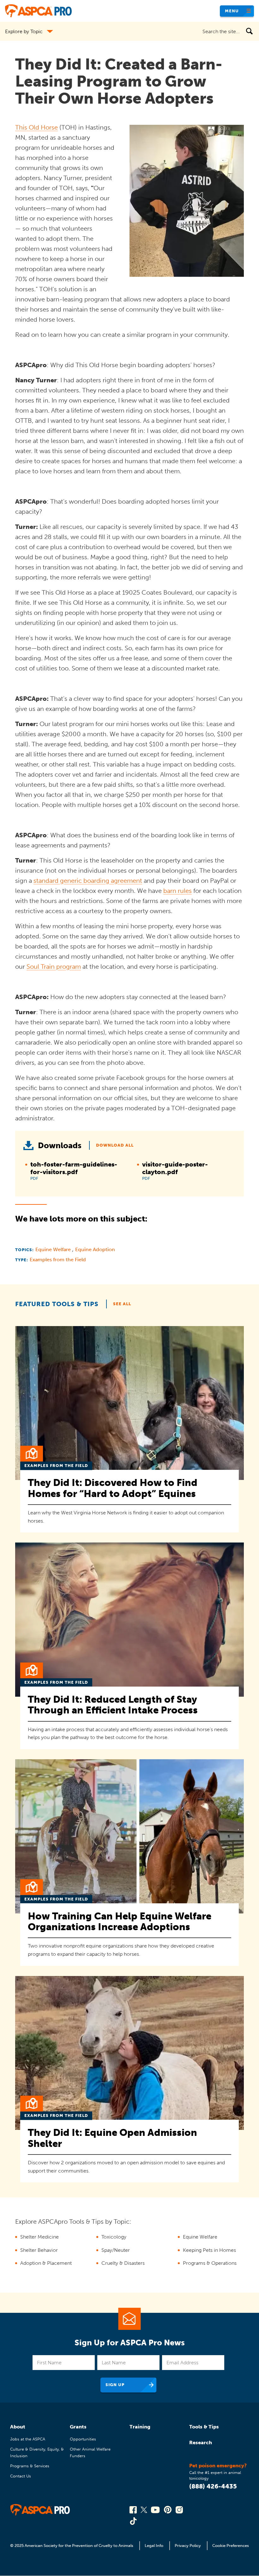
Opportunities (83, 2439)
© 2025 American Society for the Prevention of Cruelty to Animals (72, 2546)
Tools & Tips (204, 2427)
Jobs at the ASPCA (28, 2439)
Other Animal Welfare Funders (90, 2452)
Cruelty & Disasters (123, 2263)
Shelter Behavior (39, 2250)
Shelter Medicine (39, 2237)
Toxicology (114, 2237)
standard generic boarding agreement (88, 881)
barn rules (178, 891)
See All (122, 1304)
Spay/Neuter (116, 2250)
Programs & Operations (210, 2263)
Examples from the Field (58, 1260)
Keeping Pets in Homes (209, 2250)
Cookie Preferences (231, 2546)
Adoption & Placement (46, 2263)
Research (201, 2443)
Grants (78, 2427)
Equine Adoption (95, 1249)
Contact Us (21, 2476)
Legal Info (154, 2546)
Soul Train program (54, 967)
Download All (115, 1145)
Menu (232, 11)
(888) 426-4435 (213, 2486)
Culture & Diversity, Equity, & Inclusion (37, 2452)
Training (140, 2427)
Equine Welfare (54, 1249)
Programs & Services (30, 2466)
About (18, 2427)
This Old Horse (36, 127)
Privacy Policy (188, 2546)
